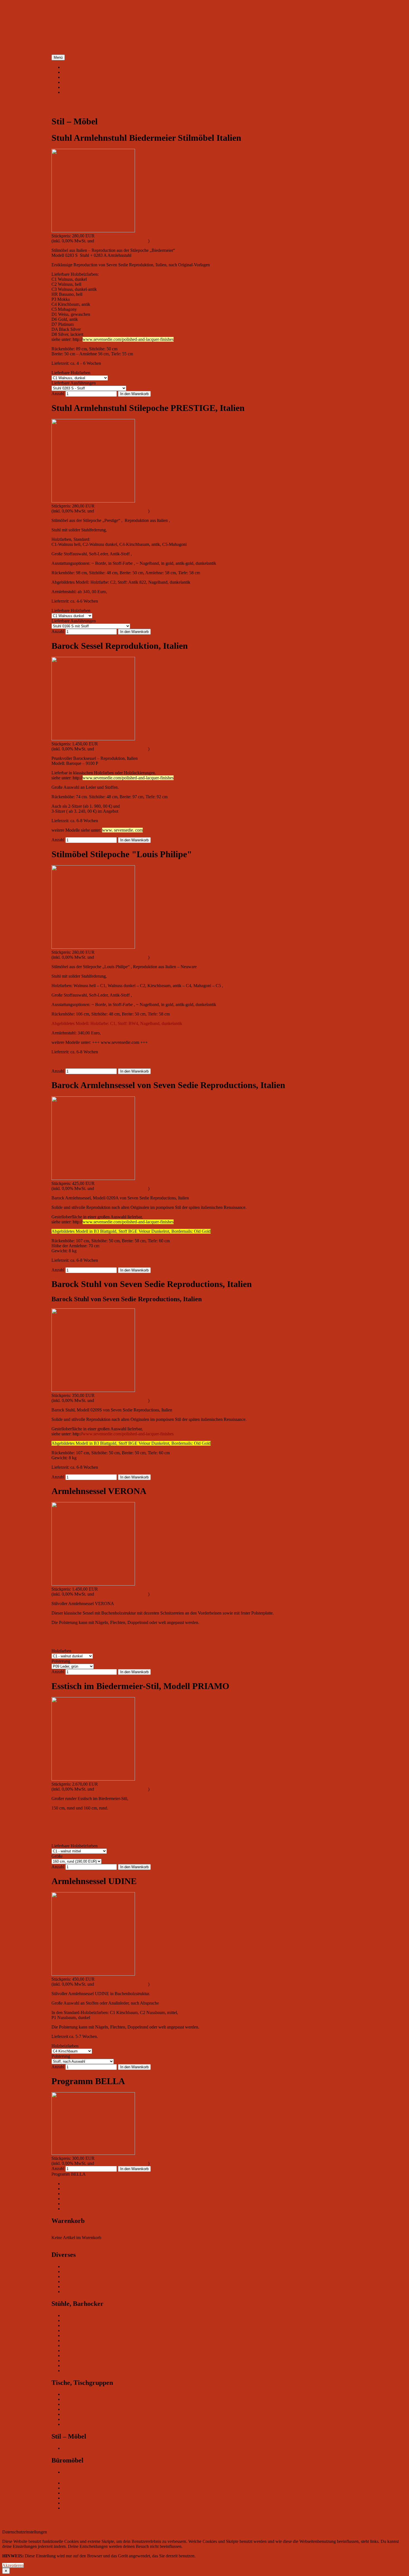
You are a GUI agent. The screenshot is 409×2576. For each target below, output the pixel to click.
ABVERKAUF (77, 87)
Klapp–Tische (75, 2399)
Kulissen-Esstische (79, 2424)
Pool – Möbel (75, 2361)
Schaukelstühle (76, 2356)
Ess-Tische (72, 2394)
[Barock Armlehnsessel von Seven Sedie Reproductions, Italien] (93, 1178)
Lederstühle (73, 2345)
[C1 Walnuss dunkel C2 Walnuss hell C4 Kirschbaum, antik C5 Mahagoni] (72, 616)
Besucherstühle (76, 2351)
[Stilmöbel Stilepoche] (93, 947)
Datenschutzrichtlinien (116, 2517)
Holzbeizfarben (65, 2046)
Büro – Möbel (75, 2472)
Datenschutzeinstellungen (25, 2522)
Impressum (72, 2184)
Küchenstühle (75, 2320)
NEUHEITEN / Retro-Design (89, 67)
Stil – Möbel (73, 2448)
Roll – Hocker (75, 2340)
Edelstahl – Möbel (79, 92)
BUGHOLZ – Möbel (82, 72)
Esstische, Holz (76, 2414)
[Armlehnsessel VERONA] (93, 1584)
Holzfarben (61, 1651)
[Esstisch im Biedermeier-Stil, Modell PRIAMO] (93, 1779)
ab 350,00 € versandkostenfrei (122, 241)
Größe (57, 1856)
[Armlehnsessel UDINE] (93, 1974)
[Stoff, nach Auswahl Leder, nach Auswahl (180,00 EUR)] (83, 2061)
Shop (52, 2522)
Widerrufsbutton (77, 2199)
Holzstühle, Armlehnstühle (86, 2315)
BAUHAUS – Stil (79, 77)
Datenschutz (73, 2189)
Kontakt (70, 2209)
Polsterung (61, 1661)
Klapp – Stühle (76, 2335)
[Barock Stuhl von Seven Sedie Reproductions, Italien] (93, 1390)
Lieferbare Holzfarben (71, 373)
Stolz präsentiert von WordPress (164, 2517)
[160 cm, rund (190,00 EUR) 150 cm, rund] (77, 1861)
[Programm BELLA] (93, 2153)
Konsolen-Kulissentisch (83, 2419)
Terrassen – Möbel (79, 2366)
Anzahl (58, 394)
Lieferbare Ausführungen (74, 383)
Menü (58, 57)
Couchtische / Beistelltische (87, 2409)
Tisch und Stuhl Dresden (73, 2517)
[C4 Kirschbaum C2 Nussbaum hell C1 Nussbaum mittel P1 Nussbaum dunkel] (72, 2051)
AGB (67, 2204)
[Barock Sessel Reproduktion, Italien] (93, 739)
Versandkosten (75, 2194)
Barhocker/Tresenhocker (84, 2330)
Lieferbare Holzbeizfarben (75, 1846)
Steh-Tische (73, 2404)
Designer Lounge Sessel (84, 2371)
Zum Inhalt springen (69, 5)
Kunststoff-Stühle (78, 2325)
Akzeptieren (13, 2565)
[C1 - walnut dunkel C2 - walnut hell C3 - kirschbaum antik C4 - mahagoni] (72, 1656)
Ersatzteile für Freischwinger (88, 82)
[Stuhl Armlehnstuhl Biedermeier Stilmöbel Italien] (93, 231)
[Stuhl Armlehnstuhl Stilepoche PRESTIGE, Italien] (93, 501)
